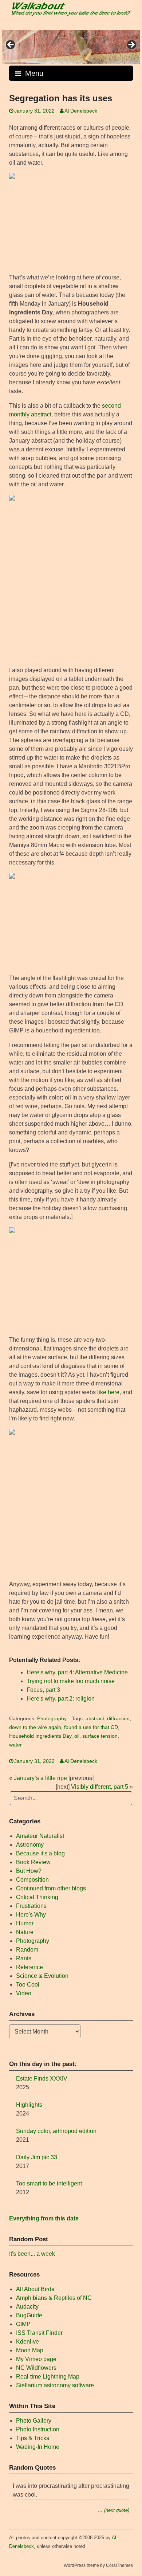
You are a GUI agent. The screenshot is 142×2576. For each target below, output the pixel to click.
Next (131, 45)
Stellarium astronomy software (55, 2385)
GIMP (23, 2324)
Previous (11, 45)
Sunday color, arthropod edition (56, 2131)
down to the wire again (35, 1727)
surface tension (100, 1736)
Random (27, 1950)
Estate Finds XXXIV (42, 2079)
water (15, 1745)
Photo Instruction (38, 2429)
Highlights (29, 2105)
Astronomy (30, 1845)
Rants (24, 1958)
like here (108, 1392)
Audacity (27, 2307)
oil (77, 1736)
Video (24, 1993)
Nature (25, 1932)
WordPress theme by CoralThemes (98, 2565)
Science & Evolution (42, 1976)
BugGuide (29, 2315)
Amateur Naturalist (40, 1836)
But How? (29, 1871)
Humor (25, 1923)
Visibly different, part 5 (100, 1787)
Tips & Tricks (33, 2438)
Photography (52, 1719)
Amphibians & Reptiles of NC (54, 2298)
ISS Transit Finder (39, 2333)
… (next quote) (114, 2510)
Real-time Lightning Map (48, 2377)
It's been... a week (32, 2254)
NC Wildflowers (36, 2368)
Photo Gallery (34, 2421)
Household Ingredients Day (40, 1736)
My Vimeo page (36, 2359)
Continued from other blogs (51, 1888)
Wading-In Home (38, 2447)
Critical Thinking (37, 1897)
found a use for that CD (91, 1727)
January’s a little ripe (40, 1778)
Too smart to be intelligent (49, 2183)
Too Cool (28, 1985)
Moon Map (30, 2350)
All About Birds (35, 2289)
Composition (32, 1880)
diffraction (118, 1719)
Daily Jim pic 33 (37, 2157)
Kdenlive (27, 2342)
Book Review (33, 1862)
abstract (95, 1719)
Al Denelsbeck (81, 111)
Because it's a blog (40, 1853)
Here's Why (31, 1915)
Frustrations (31, 1906)
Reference (29, 1967)
